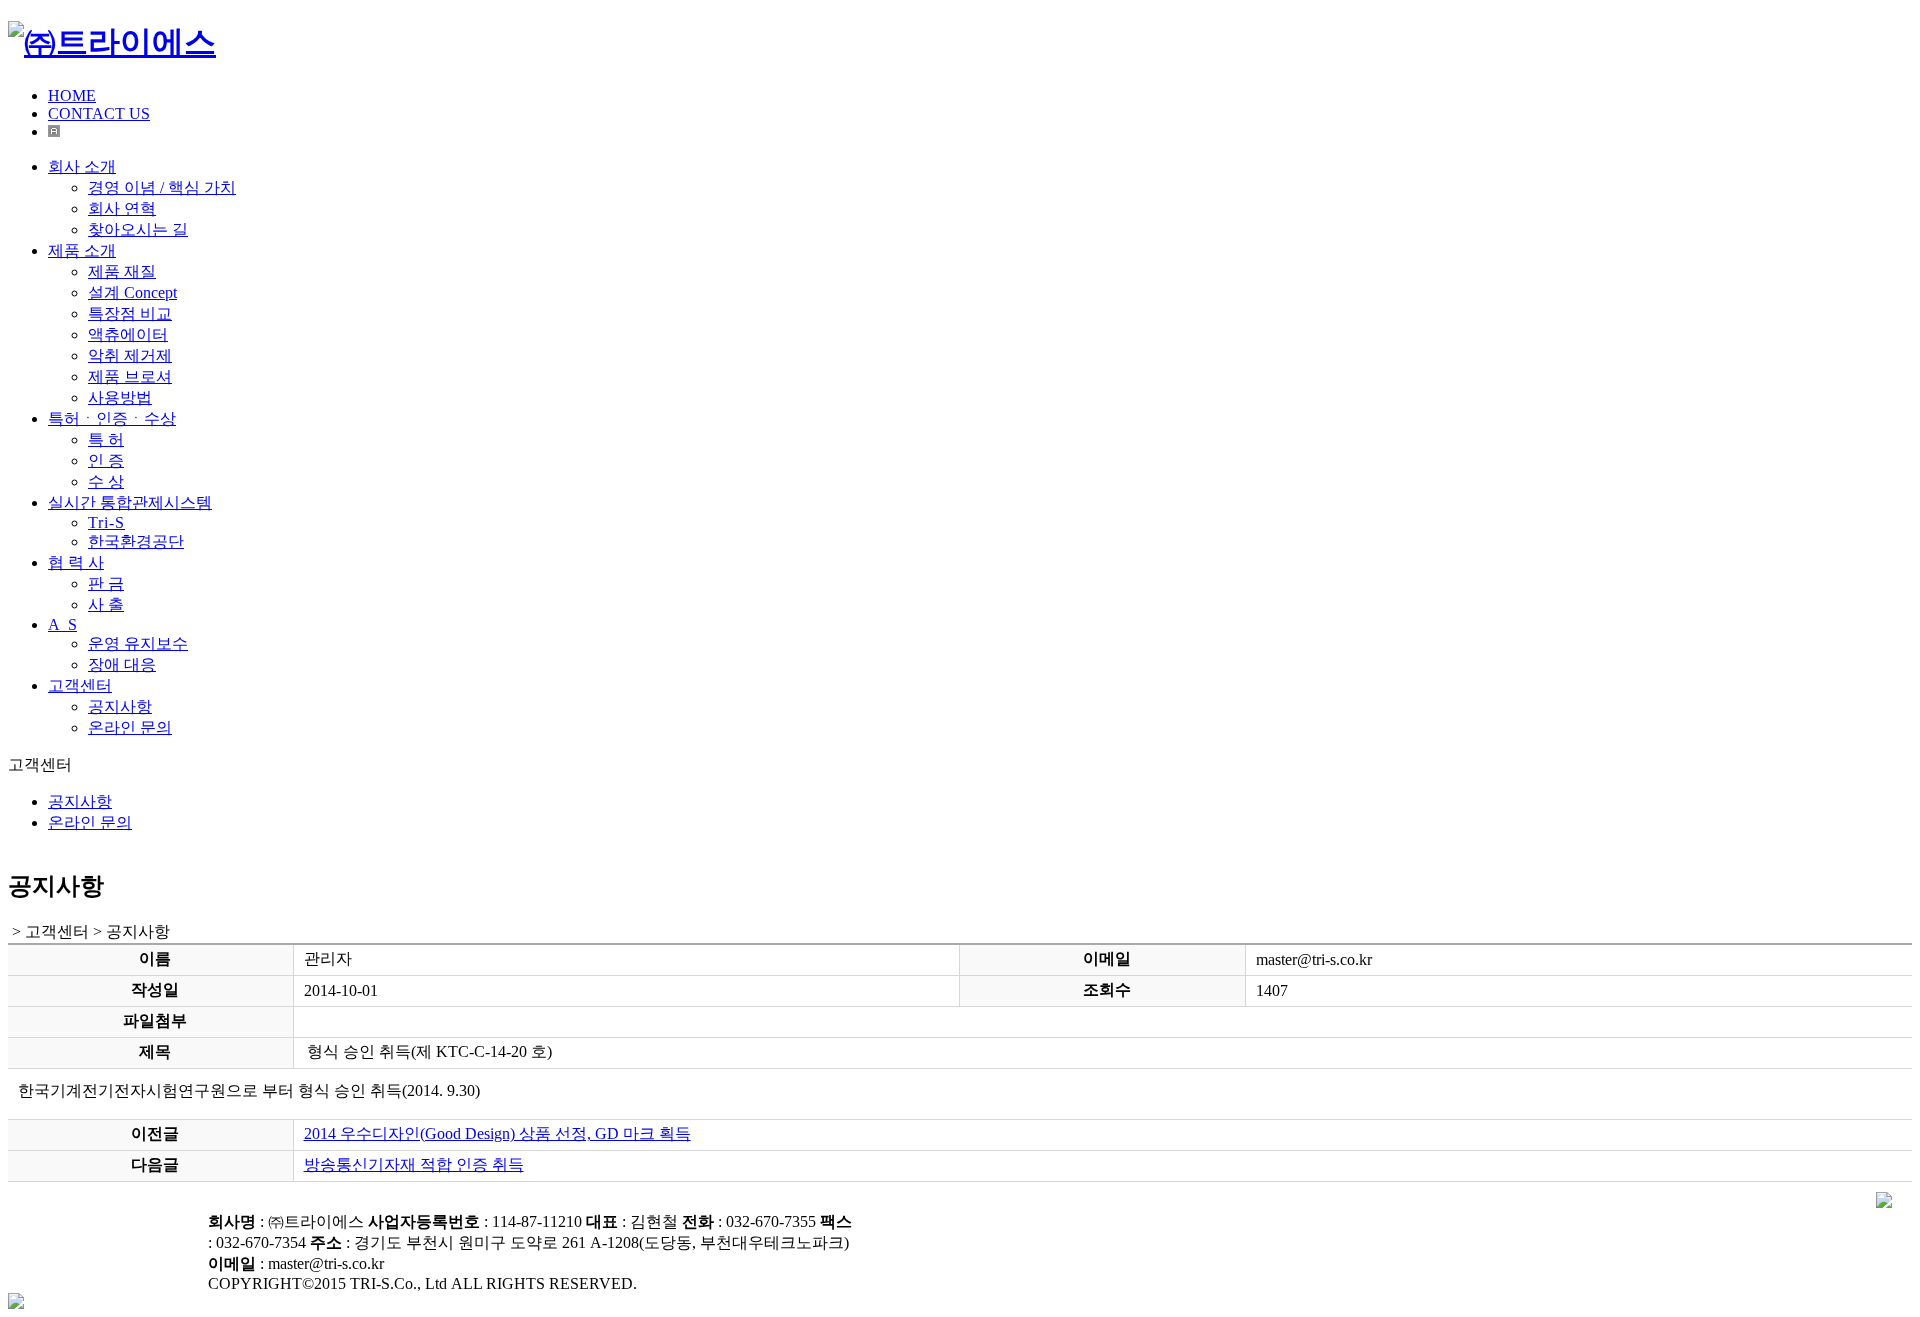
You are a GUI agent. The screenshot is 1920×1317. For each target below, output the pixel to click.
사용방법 (120, 397)
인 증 (106, 460)
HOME (72, 95)
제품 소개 (82, 250)
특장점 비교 (130, 313)
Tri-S (106, 522)
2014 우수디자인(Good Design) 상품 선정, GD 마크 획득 (497, 1133)
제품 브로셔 (130, 376)
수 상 (106, 481)
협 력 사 (76, 562)
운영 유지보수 (138, 643)
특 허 (106, 439)
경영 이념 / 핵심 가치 (162, 187)
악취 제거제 (130, 355)
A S (62, 624)
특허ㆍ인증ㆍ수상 (112, 418)
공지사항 (120, 706)
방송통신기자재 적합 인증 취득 (414, 1164)
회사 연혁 (122, 208)
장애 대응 (122, 664)
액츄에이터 (128, 334)
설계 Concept (132, 292)
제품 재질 (122, 271)
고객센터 (80, 685)
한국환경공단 (136, 541)
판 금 (106, 583)
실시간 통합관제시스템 (130, 502)
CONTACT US (99, 113)
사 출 (106, 604)
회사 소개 (82, 166)
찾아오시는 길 (138, 229)
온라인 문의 (130, 727)
